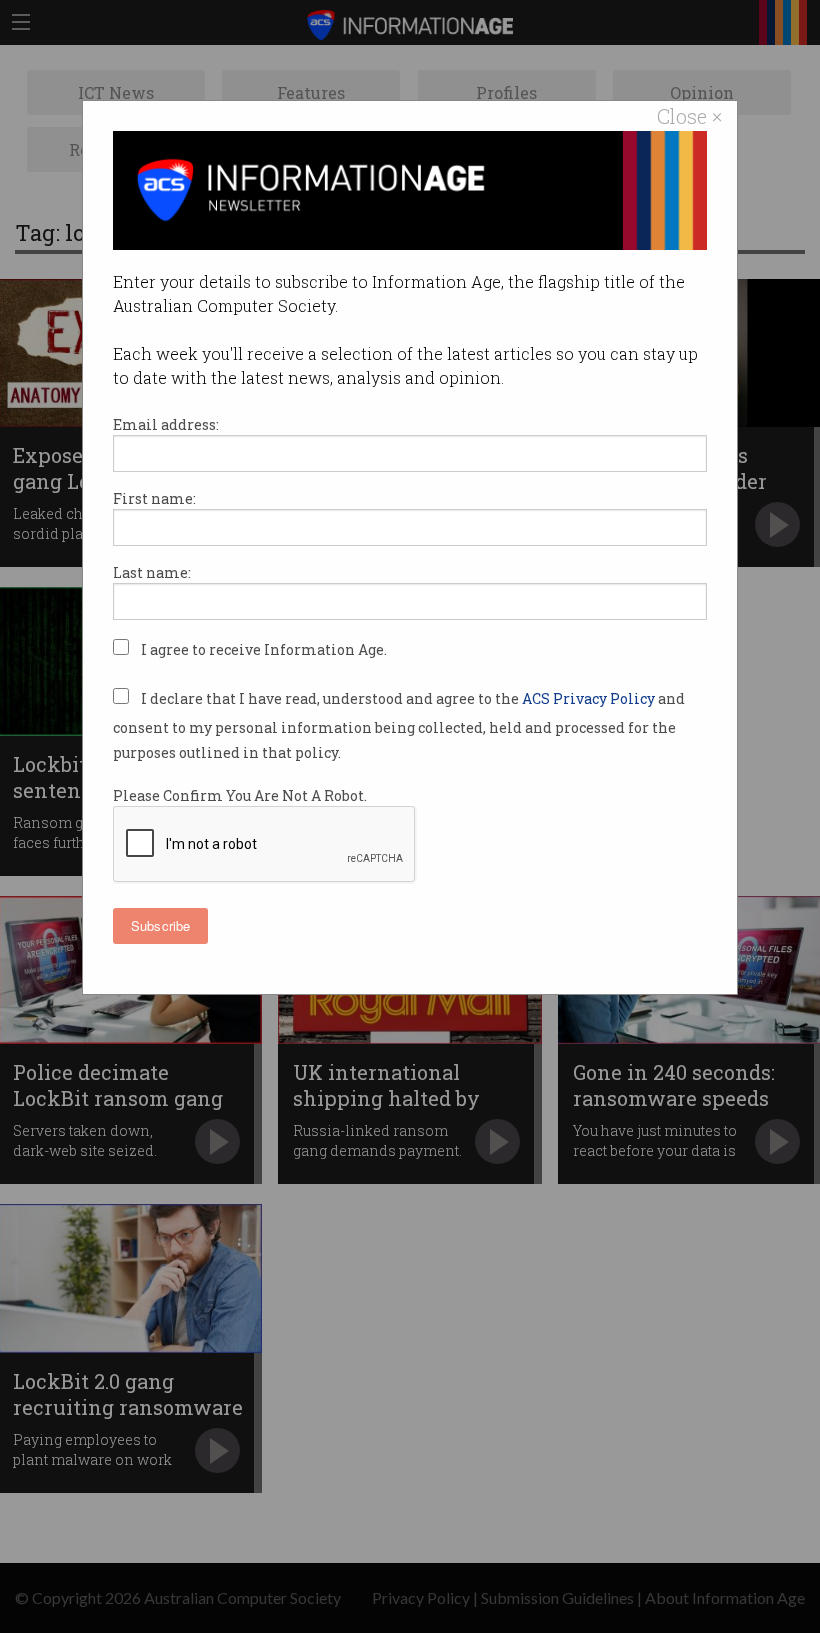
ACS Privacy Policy (590, 698)
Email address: (166, 424)
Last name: (152, 572)
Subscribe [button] (160, 925)
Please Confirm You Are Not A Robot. (240, 795)
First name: (154, 498)
